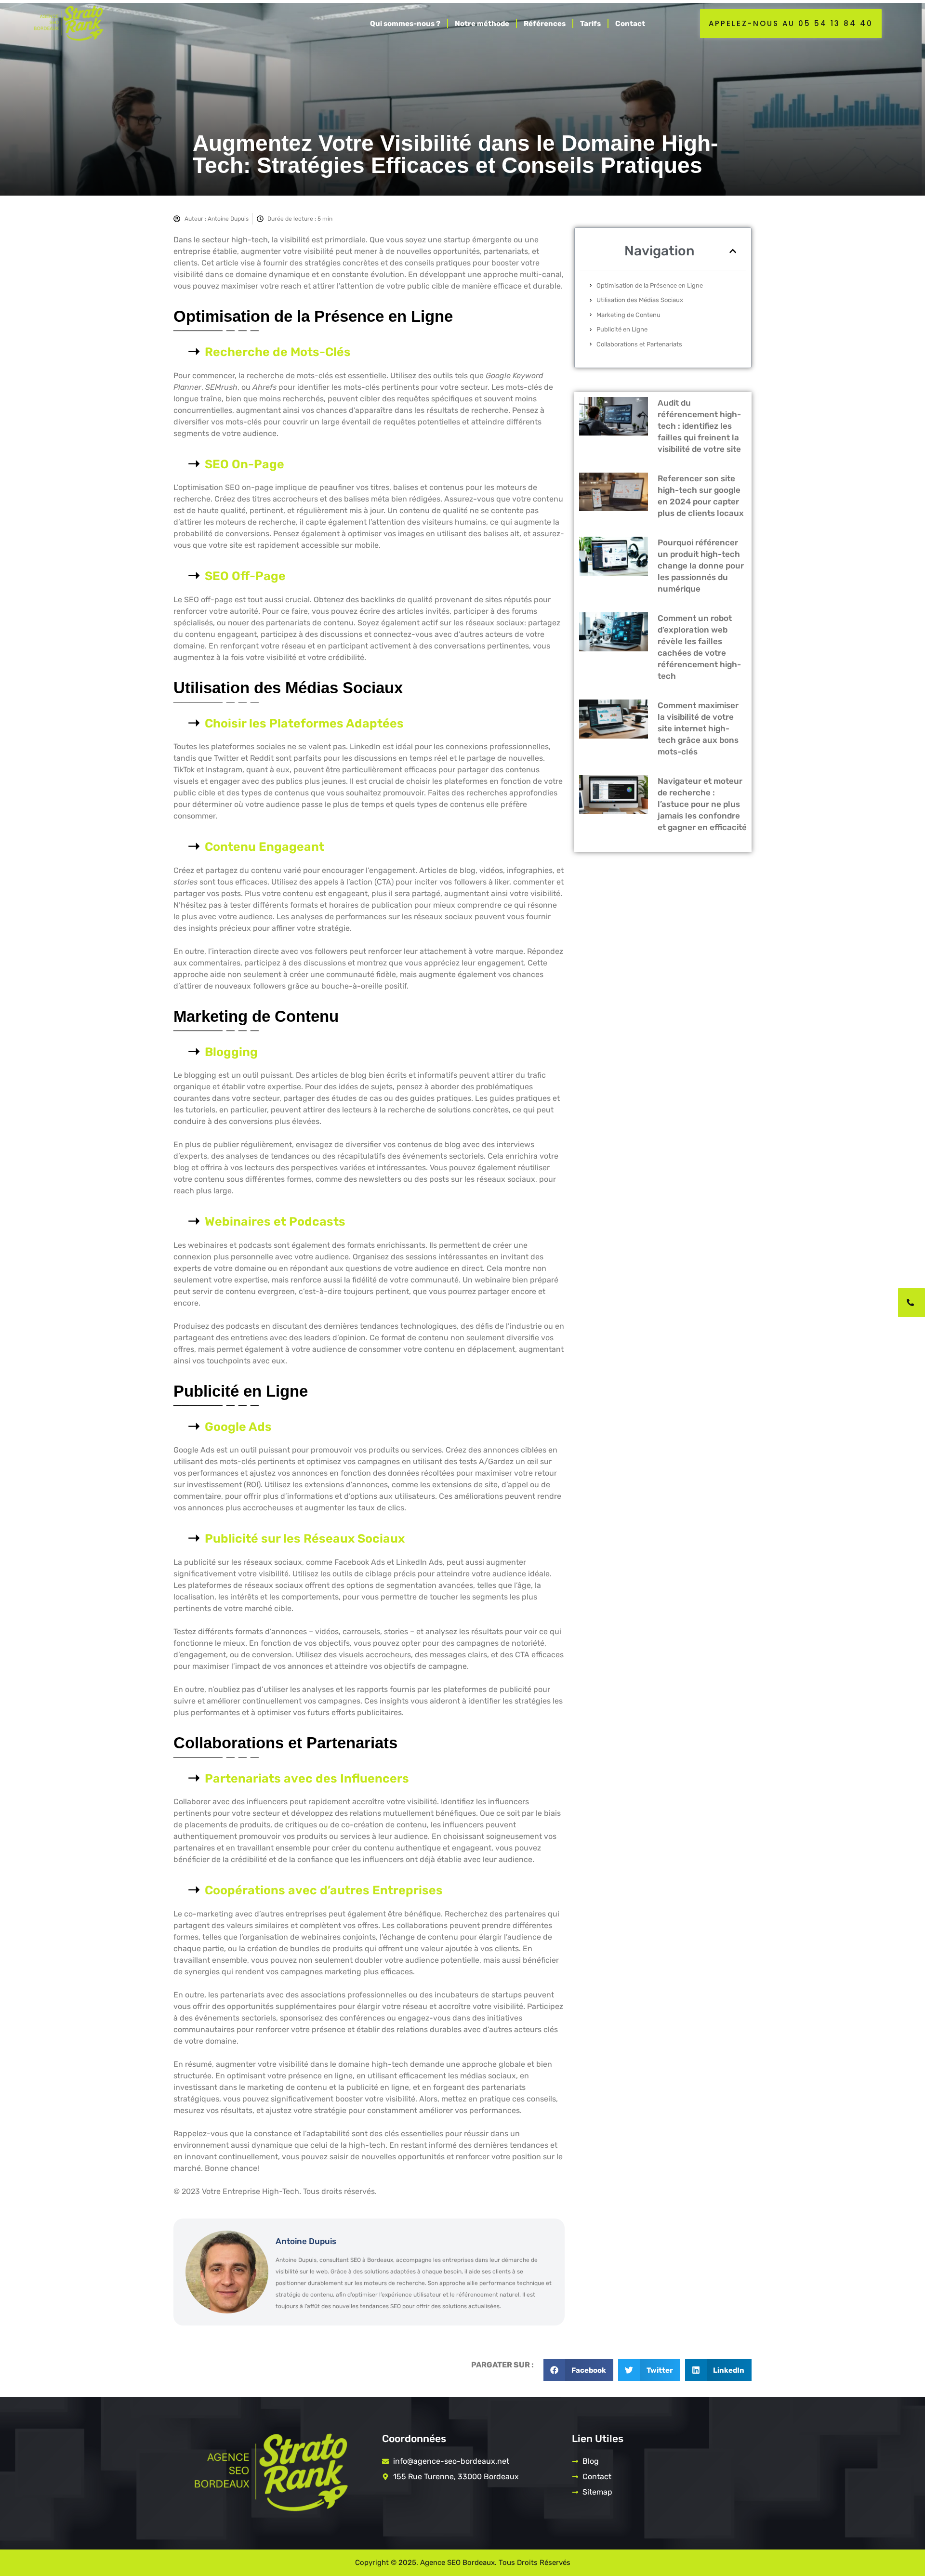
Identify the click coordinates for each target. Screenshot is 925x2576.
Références (545, 24)
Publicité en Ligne (622, 329)
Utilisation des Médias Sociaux (640, 300)
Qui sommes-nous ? (405, 24)
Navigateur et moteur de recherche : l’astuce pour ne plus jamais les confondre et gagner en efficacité (702, 804)
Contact (630, 24)
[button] (733, 251)
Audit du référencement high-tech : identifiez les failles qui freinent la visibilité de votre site (699, 426)
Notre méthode (482, 24)
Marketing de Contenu (628, 315)
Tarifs (590, 24)
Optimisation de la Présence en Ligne (650, 285)
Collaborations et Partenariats (639, 344)
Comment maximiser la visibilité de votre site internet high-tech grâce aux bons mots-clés (698, 728)
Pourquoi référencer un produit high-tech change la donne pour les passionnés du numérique (701, 566)
